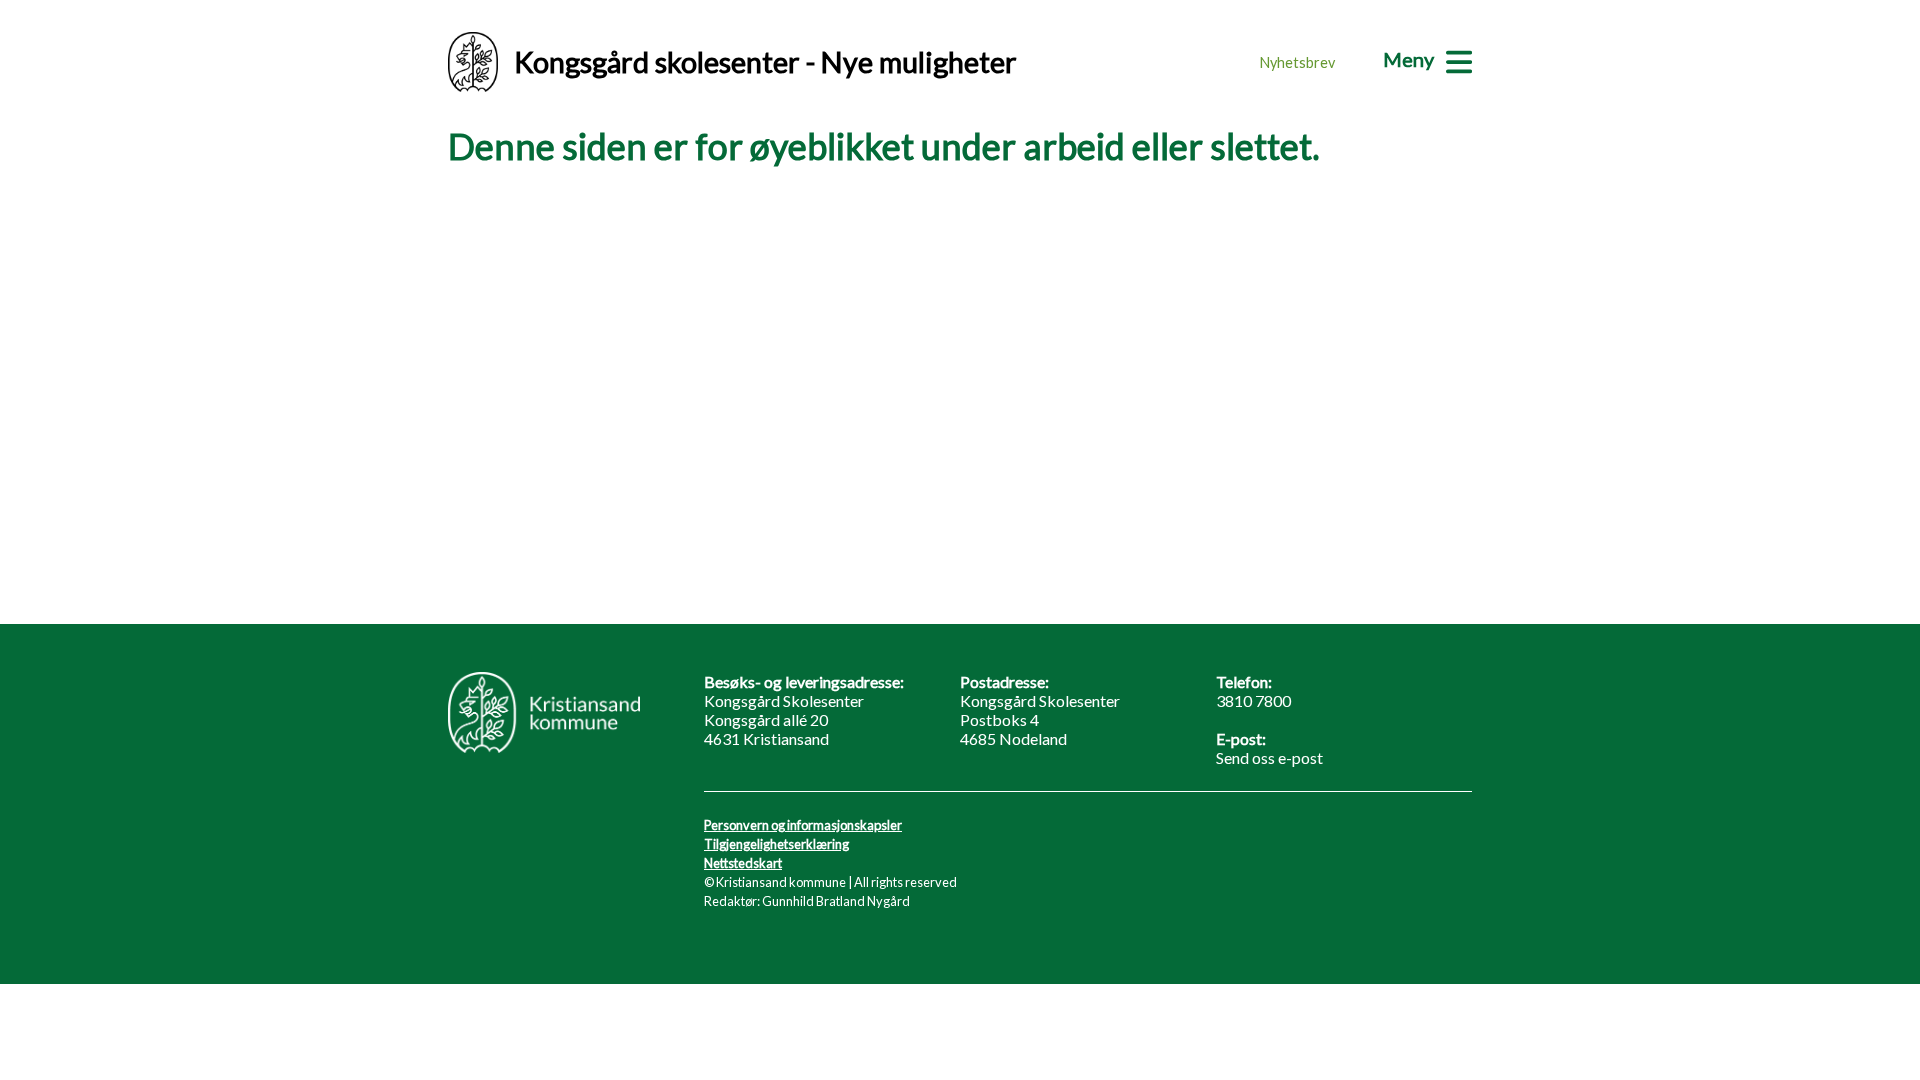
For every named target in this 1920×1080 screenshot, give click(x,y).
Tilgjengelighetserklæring (776, 844)
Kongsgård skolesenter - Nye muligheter (765, 62)
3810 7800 (1253, 700)
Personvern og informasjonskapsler (803, 825)
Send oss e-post (1269, 757)
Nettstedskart (743, 863)
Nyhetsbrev (1297, 62)
